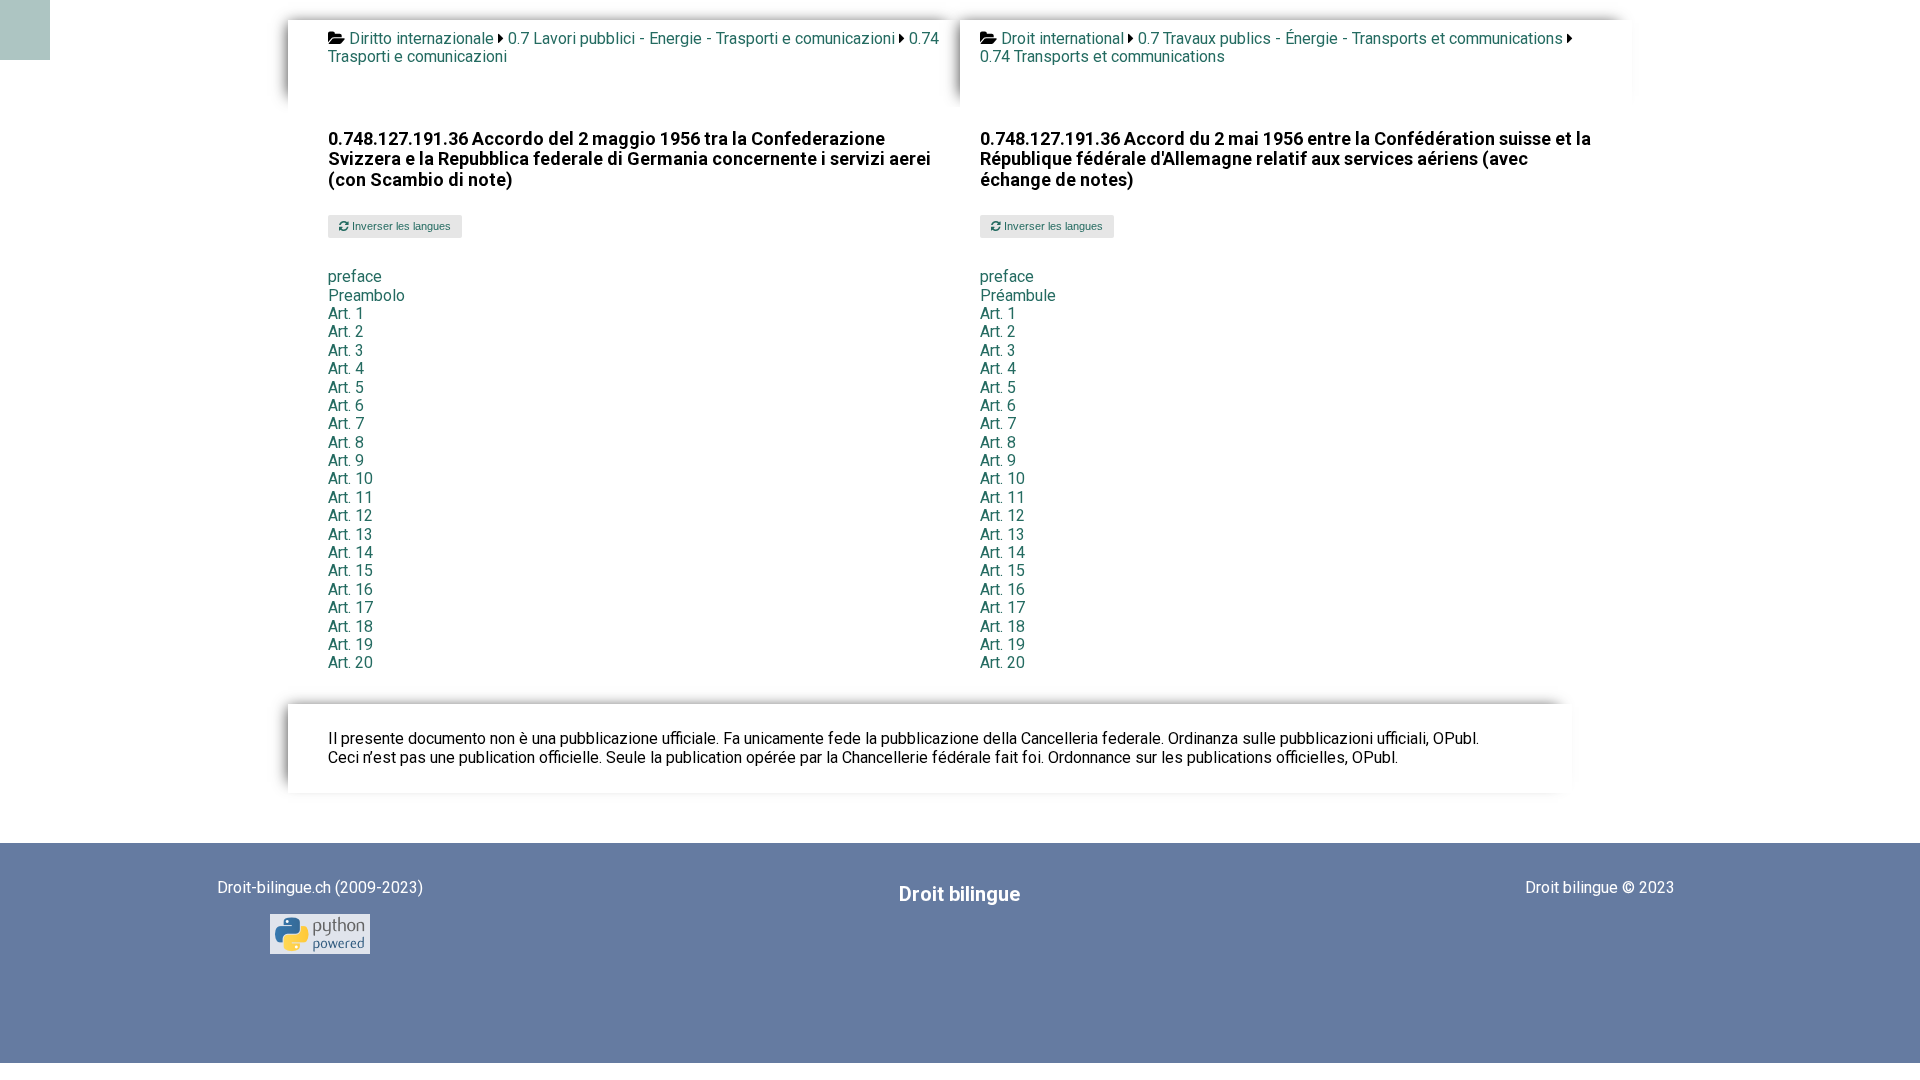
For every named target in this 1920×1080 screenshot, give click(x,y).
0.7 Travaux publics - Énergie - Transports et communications (1350, 38)
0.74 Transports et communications (1102, 56)
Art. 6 (346, 405)
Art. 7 (346, 423)
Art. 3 (346, 350)
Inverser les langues (400, 226)
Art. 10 (350, 478)
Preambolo (366, 295)
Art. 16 (350, 589)
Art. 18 (350, 626)
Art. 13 (350, 534)
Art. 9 (346, 460)
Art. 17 (350, 607)
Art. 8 (346, 442)
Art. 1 (346, 313)
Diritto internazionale (421, 38)
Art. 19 (350, 644)
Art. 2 (346, 331)
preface (355, 276)
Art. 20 (350, 662)
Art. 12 (350, 515)
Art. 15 (350, 570)
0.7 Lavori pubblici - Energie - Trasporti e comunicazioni (701, 38)
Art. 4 (346, 368)
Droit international (1062, 38)
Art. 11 (350, 497)
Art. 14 (350, 552)
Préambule (1018, 295)
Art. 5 (346, 387)
